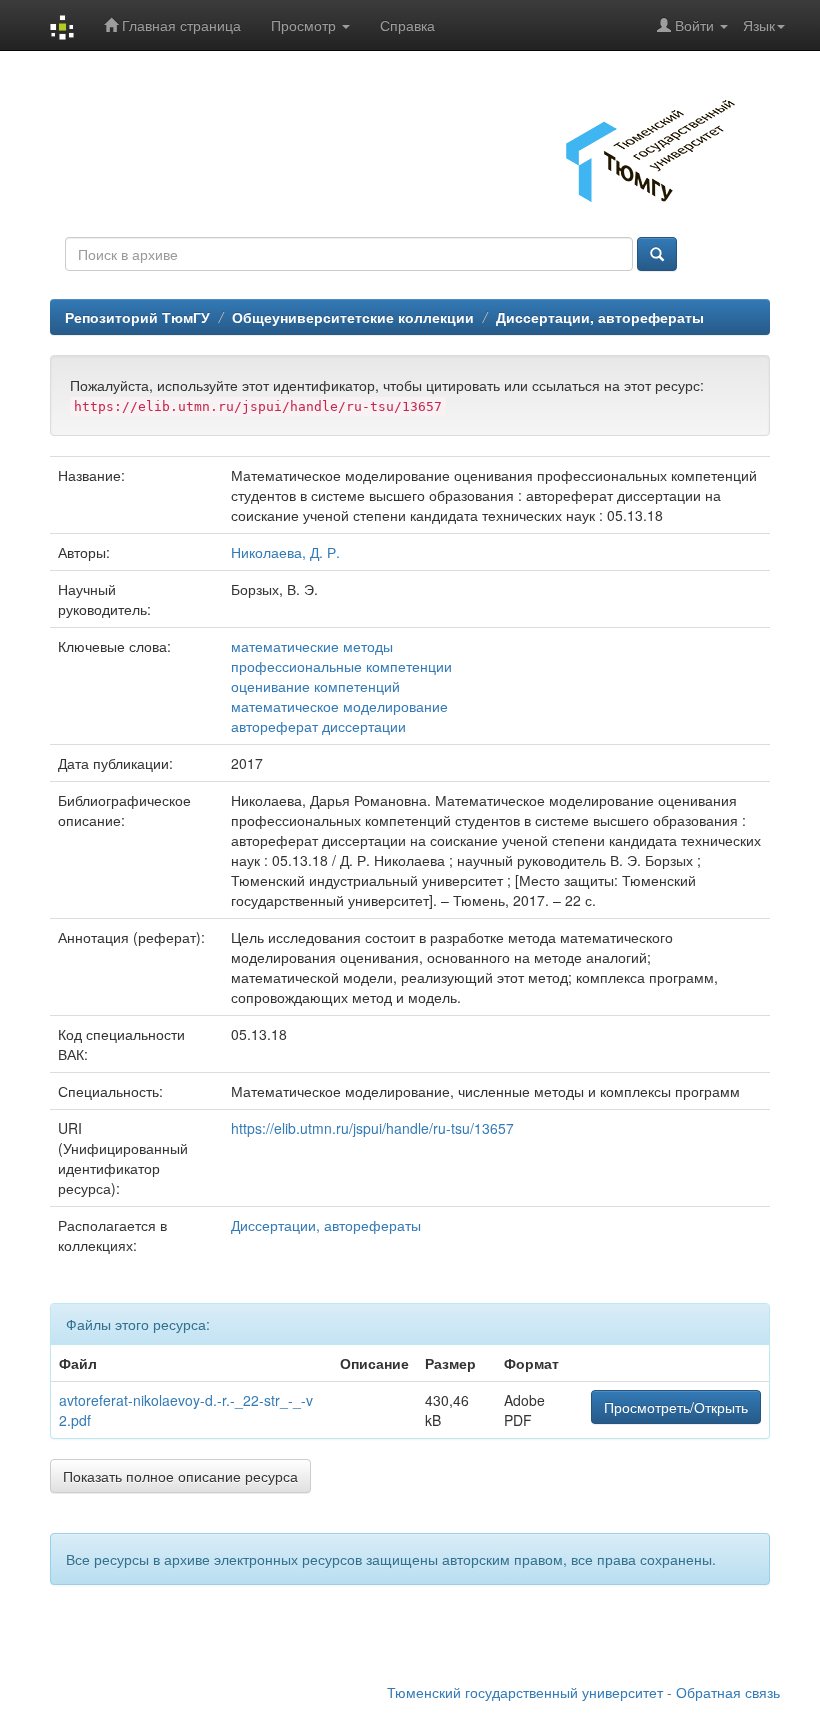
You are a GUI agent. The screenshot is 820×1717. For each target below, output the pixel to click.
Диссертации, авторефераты (600, 317)
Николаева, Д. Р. (285, 552)
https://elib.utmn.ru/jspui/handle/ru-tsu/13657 (372, 1128)
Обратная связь (728, 1692)
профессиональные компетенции (341, 666)
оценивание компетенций (315, 686)
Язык (759, 25)
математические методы (312, 646)
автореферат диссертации (318, 726)
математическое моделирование (339, 706)
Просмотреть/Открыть (676, 1407)
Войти (694, 25)
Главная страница (179, 25)
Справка (407, 25)
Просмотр (305, 25)
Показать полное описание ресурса (180, 1476)
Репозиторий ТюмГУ (137, 317)
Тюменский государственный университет (525, 1692)
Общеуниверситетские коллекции (353, 317)
